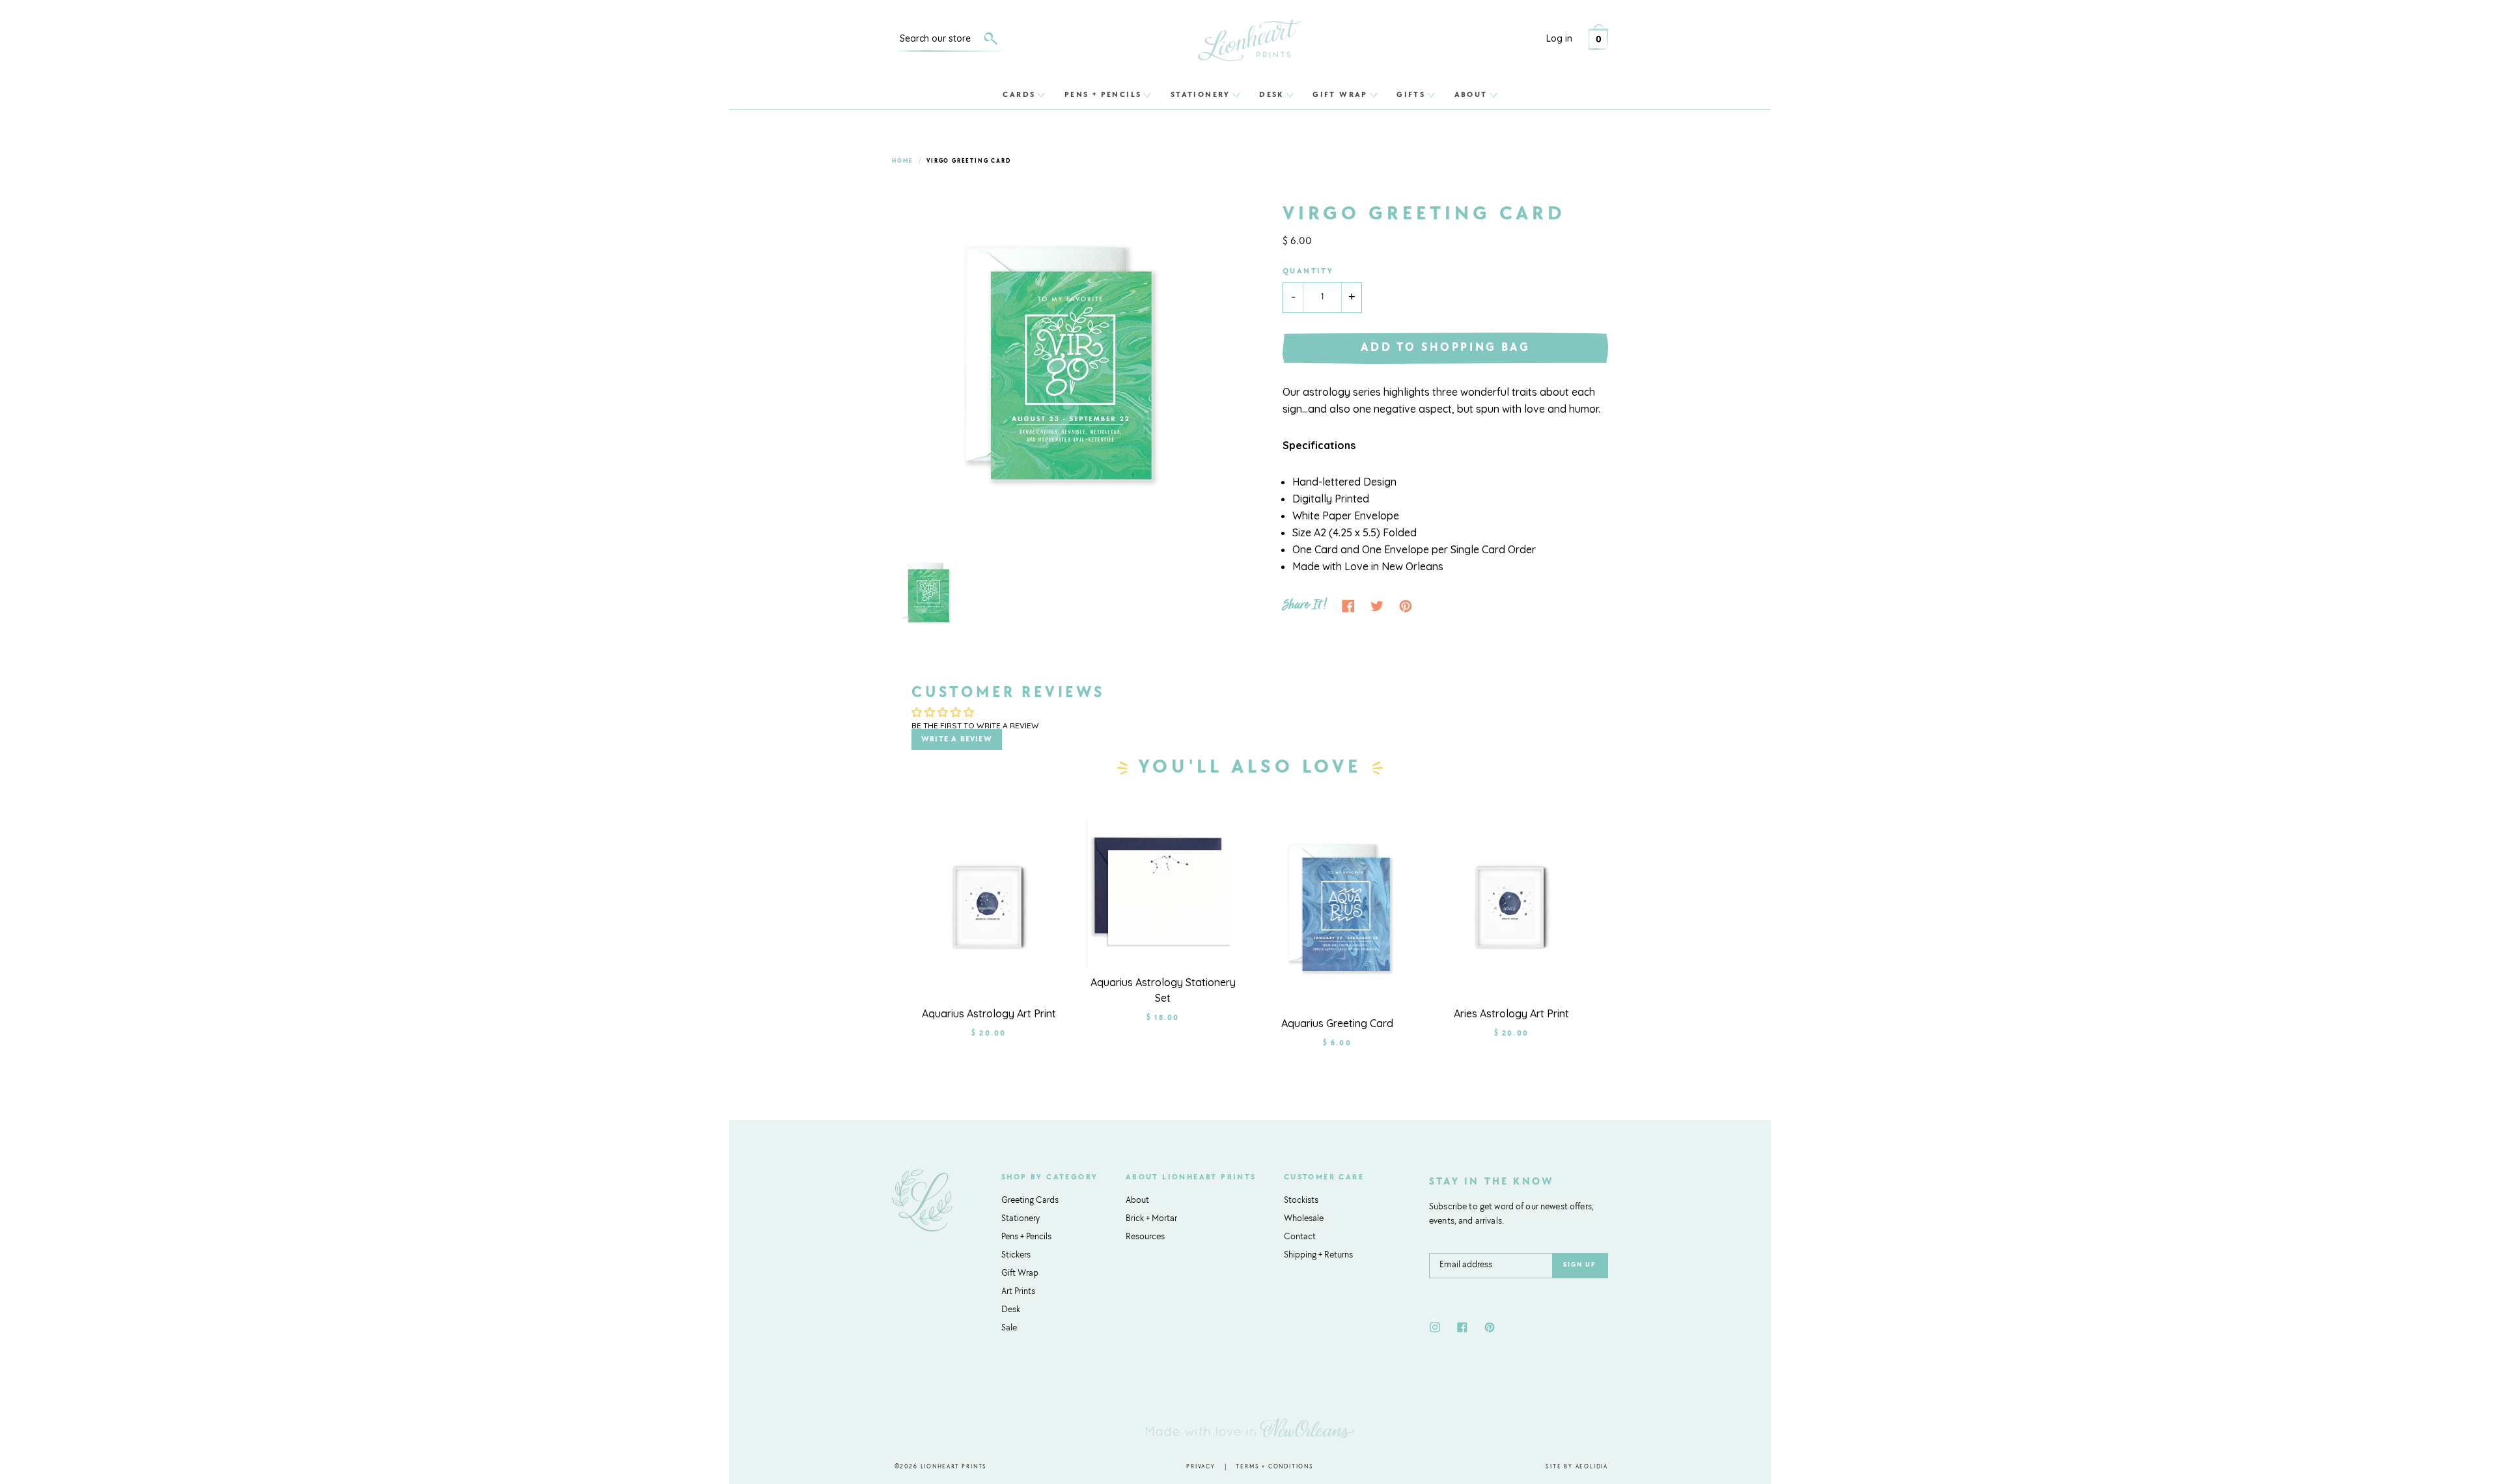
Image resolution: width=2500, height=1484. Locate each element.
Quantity (1308, 271)
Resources (1145, 1237)
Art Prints (1018, 1292)
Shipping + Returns (1318, 1256)
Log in (1559, 38)
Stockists (1301, 1201)
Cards (1019, 94)
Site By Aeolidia (1577, 1467)
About (1471, 94)
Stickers (1016, 1256)
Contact (1300, 1237)
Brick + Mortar (1151, 1219)
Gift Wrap (1340, 94)
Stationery (1201, 94)
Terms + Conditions (1274, 1467)
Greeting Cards (1030, 1201)
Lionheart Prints (954, 1467)
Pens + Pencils (1103, 94)
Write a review (957, 739)
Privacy (1201, 1467)
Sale (1009, 1328)
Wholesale (1304, 1219)
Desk (1271, 94)
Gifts (1411, 94)
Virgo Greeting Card (969, 161)
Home (903, 161)
